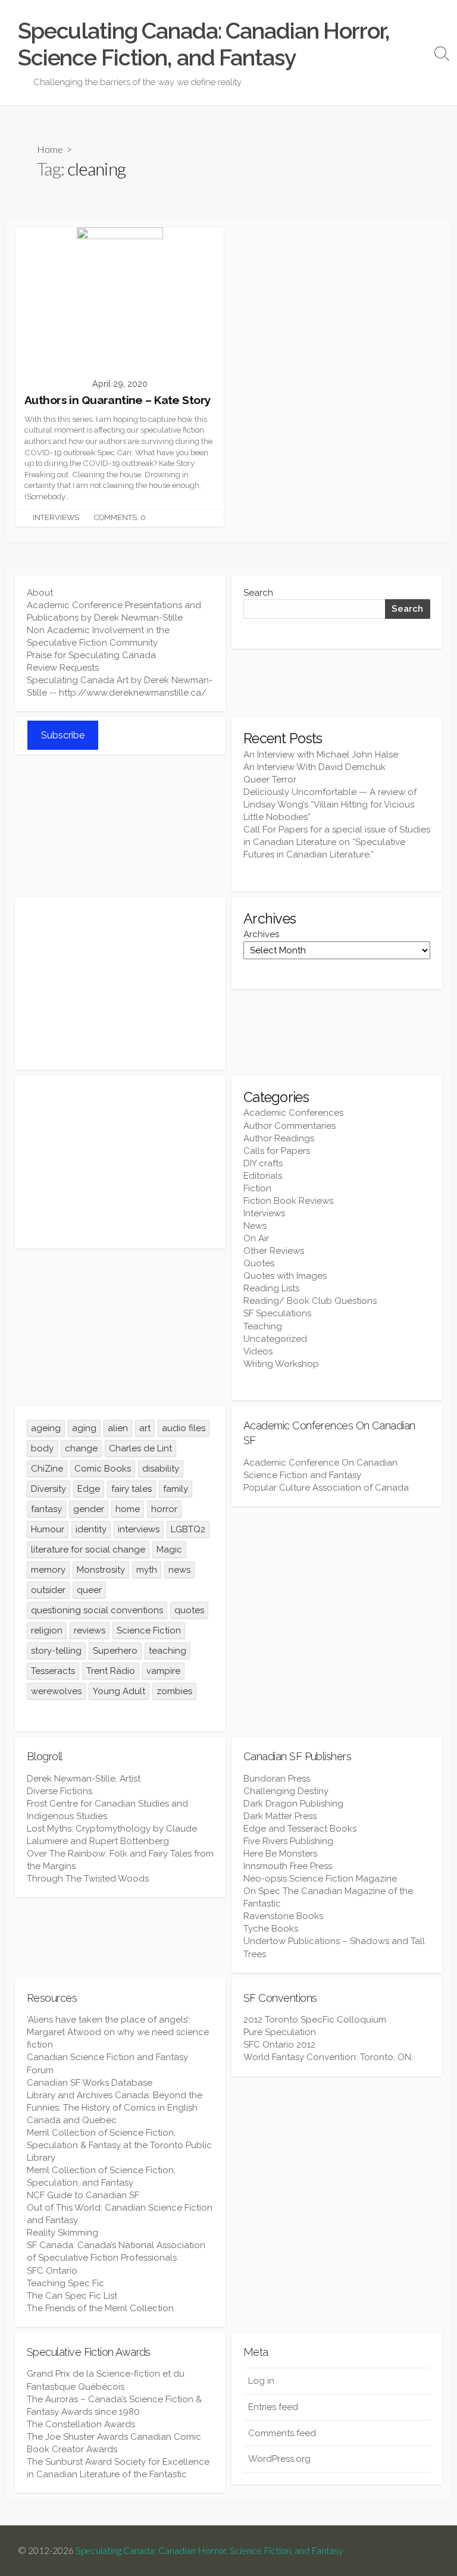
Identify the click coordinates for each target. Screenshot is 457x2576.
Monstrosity (101, 1570)
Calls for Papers (277, 1151)
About (40, 593)
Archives (261, 934)
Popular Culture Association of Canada (326, 1488)
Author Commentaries (289, 1126)
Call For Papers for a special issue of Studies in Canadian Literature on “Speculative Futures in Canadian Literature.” (337, 842)
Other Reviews (274, 1251)
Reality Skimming (62, 2233)
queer (89, 1590)
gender (89, 1509)
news (179, 1570)
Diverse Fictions (60, 1791)
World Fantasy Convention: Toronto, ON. (328, 2057)
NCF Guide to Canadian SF (83, 2195)
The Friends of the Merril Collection (100, 2308)
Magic (169, 1550)
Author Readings (279, 1138)
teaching (168, 1651)
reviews (90, 1630)
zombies (174, 1691)
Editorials (263, 1176)
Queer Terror (270, 780)
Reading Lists (271, 1288)
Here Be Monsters (280, 1854)
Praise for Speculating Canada (91, 655)
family (176, 1489)
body (42, 1448)
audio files (184, 1428)
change (81, 1448)
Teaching (263, 1326)
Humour (48, 1529)
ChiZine (47, 1469)
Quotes (259, 1263)
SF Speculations (277, 1313)
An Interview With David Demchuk (314, 767)
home (128, 1509)
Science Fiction (149, 1630)
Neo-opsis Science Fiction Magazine (320, 1879)
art (145, 1428)
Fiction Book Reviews (288, 1201)
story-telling (56, 1651)
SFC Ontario (52, 2271)
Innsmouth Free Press (288, 1866)
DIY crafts (263, 1163)
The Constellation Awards (81, 2424)
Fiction (257, 1188)
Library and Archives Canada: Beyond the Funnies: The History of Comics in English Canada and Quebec (115, 2108)
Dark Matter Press (280, 1816)
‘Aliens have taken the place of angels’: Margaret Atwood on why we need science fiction (118, 2032)
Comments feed (282, 2433)
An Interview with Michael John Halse (321, 755)
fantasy (46, 1509)
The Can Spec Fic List (72, 2296)
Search (258, 593)
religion (47, 1630)
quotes (189, 1610)
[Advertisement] (120, 984)
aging (84, 1428)
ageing (46, 1428)
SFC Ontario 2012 (279, 2045)
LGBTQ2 (188, 1529)
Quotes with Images (285, 1276)
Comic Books (103, 1469)
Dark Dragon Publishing (293, 1804)
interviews (139, 1529)
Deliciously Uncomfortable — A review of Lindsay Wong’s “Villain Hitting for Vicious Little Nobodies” (330, 805)
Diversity (48, 1489)
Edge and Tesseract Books (300, 1829)
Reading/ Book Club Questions (310, 1301)
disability (161, 1469)
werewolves (56, 1691)
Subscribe (63, 735)
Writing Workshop (281, 1364)
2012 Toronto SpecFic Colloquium (315, 2020)
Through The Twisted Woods (88, 1879)
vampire (163, 1671)
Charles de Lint (140, 1448)
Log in (261, 2381)
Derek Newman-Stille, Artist (84, 1779)
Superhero (115, 1651)
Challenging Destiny (286, 1791)
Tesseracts (53, 1671)
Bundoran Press (277, 1779)
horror (164, 1509)
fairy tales (132, 1489)
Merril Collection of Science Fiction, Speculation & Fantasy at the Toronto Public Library (119, 2145)
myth (147, 1570)
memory (48, 1570)
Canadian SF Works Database (90, 2083)
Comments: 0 (120, 517)
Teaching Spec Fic (65, 2283)
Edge (89, 1489)
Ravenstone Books (283, 1916)
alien (118, 1428)
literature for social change (88, 1550)
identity (91, 1529)
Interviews (56, 517)
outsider (48, 1590)
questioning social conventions (97, 1610)
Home (50, 149)
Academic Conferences (293, 1113)
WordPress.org (279, 2459)
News (255, 1226)
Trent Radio (111, 1671)
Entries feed (273, 2407)
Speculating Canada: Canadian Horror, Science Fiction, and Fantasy (209, 2550)
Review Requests (63, 668)
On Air (256, 1238)
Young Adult (119, 1691)
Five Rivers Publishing (288, 1841)
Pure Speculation (280, 2032)
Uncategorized (275, 1339)
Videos (258, 1351)
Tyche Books (271, 1929)
